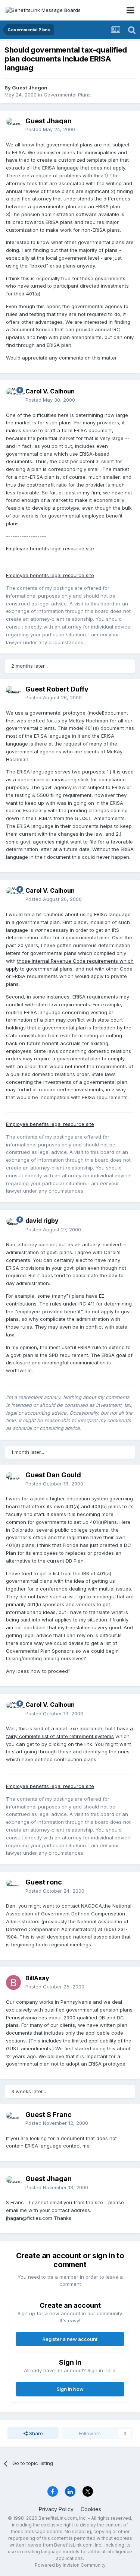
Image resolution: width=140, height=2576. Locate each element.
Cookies (91, 2509)
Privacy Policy (56, 2509)
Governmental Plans (67, 95)
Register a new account (70, 2339)
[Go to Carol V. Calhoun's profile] (13, 396)
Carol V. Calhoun (50, 391)
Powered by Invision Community (70, 2565)
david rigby (42, 1221)
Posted (50, 129)
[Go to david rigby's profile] (13, 1225)
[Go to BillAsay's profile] (13, 1982)
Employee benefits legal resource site (50, 548)
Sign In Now (70, 2389)
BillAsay (37, 1978)
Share (35, 2433)
